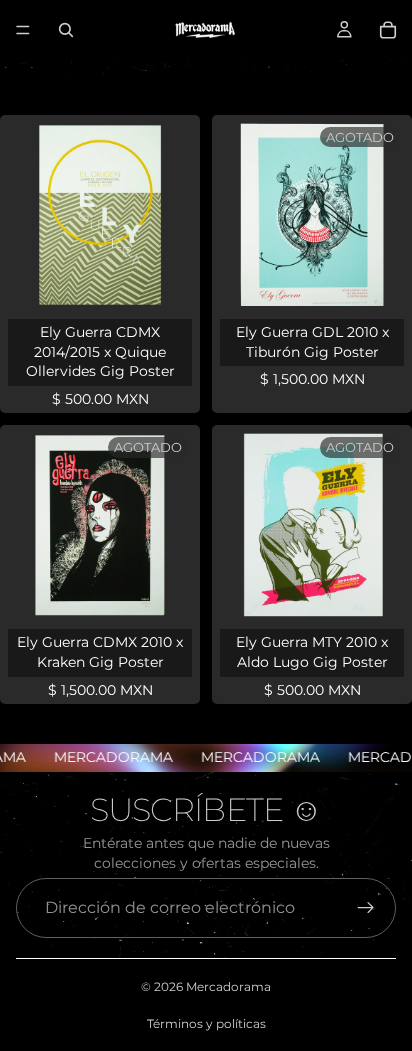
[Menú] (23, 30)
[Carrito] (388, 30)
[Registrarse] (366, 908)
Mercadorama (228, 986)
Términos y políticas (206, 1023)
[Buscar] (66, 30)
